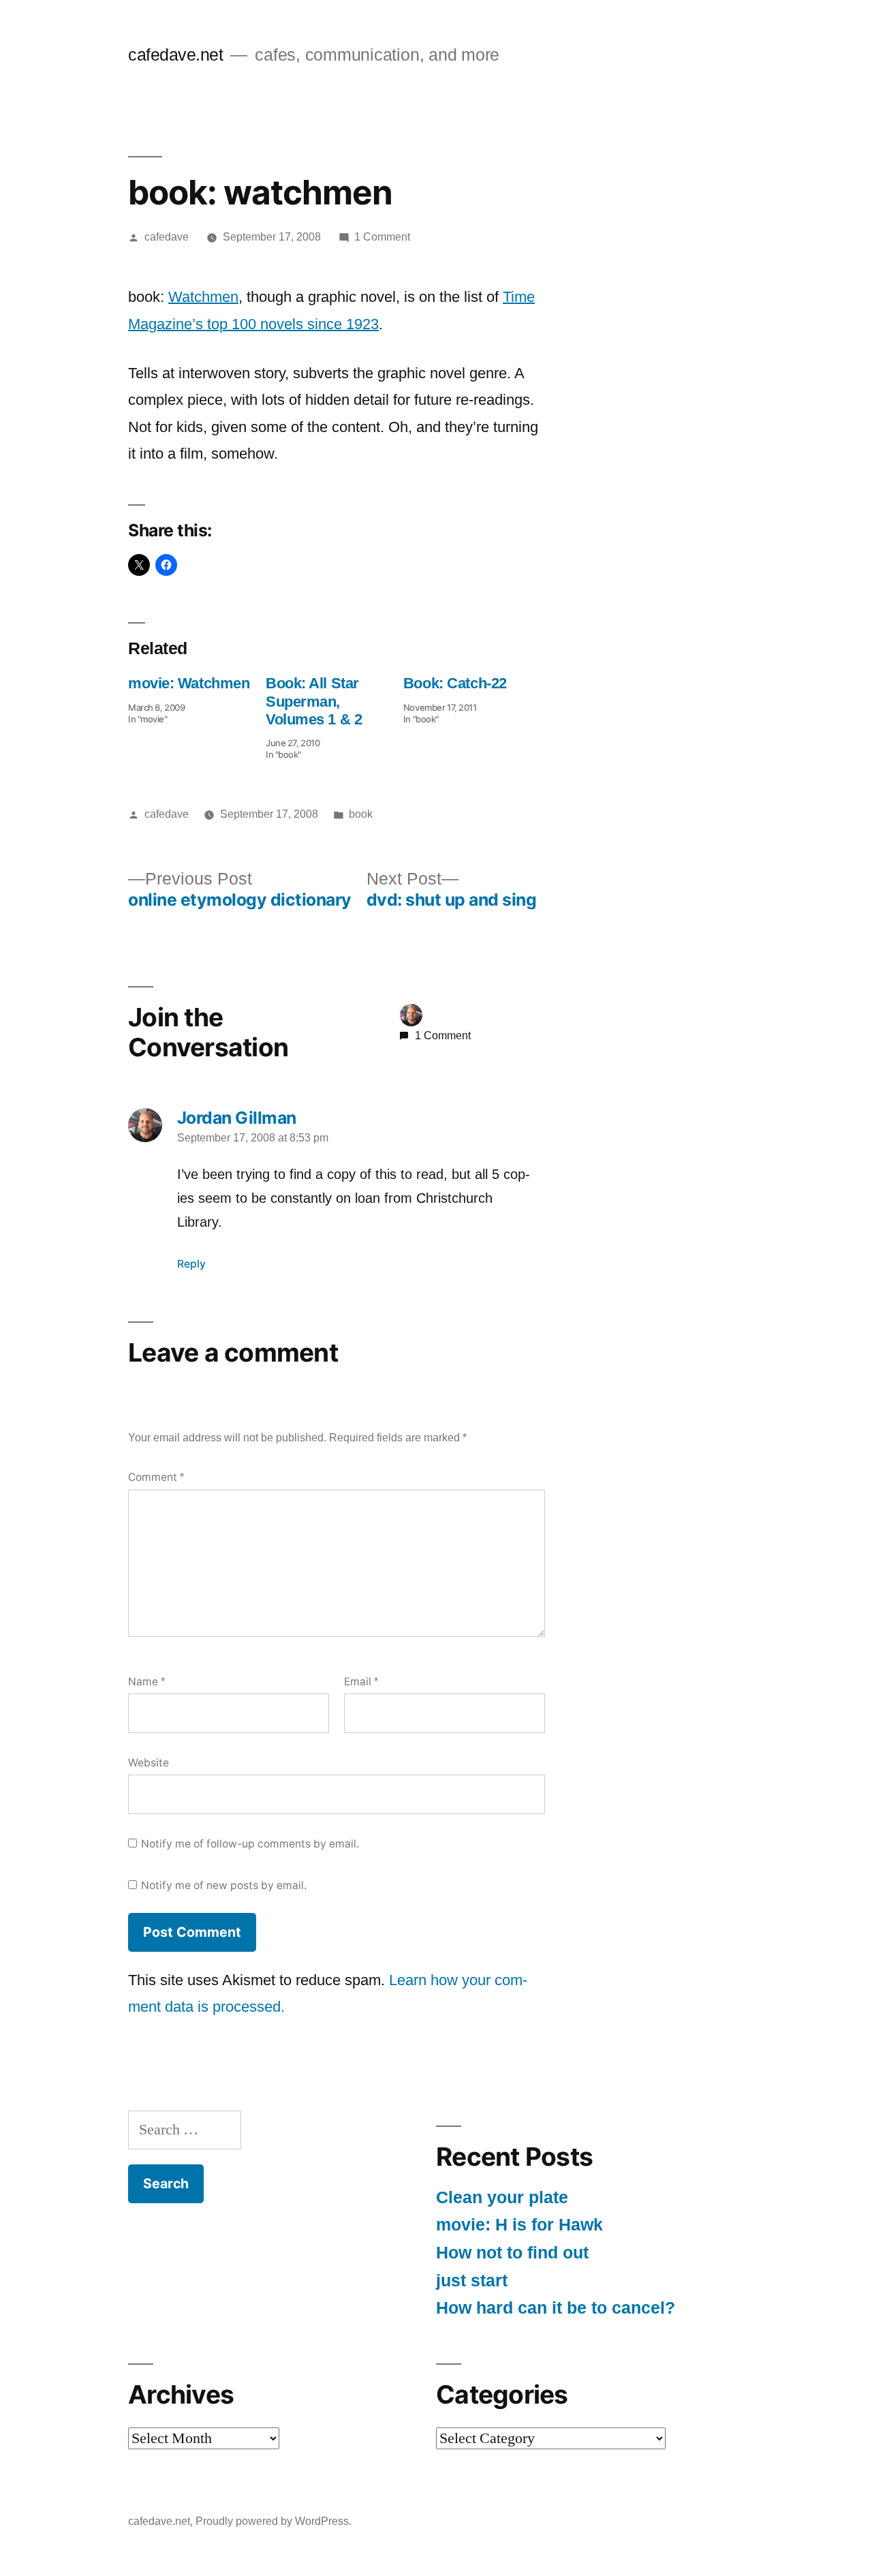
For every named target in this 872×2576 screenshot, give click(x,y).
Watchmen (203, 297)
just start (472, 2281)
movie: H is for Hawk (519, 2225)
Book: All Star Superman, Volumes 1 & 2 (314, 701)
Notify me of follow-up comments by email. (250, 1844)
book (361, 814)
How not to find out (512, 2253)
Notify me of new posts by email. (224, 1885)
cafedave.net (175, 55)
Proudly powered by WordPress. (274, 2521)
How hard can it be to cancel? (556, 2308)
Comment (156, 1477)
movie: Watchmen (189, 683)
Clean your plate (502, 2197)
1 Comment (382, 237)
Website (149, 1763)
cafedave (167, 237)
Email (361, 1682)
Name (146, 1682)
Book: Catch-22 (455, 683)
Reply (191, 1264)
